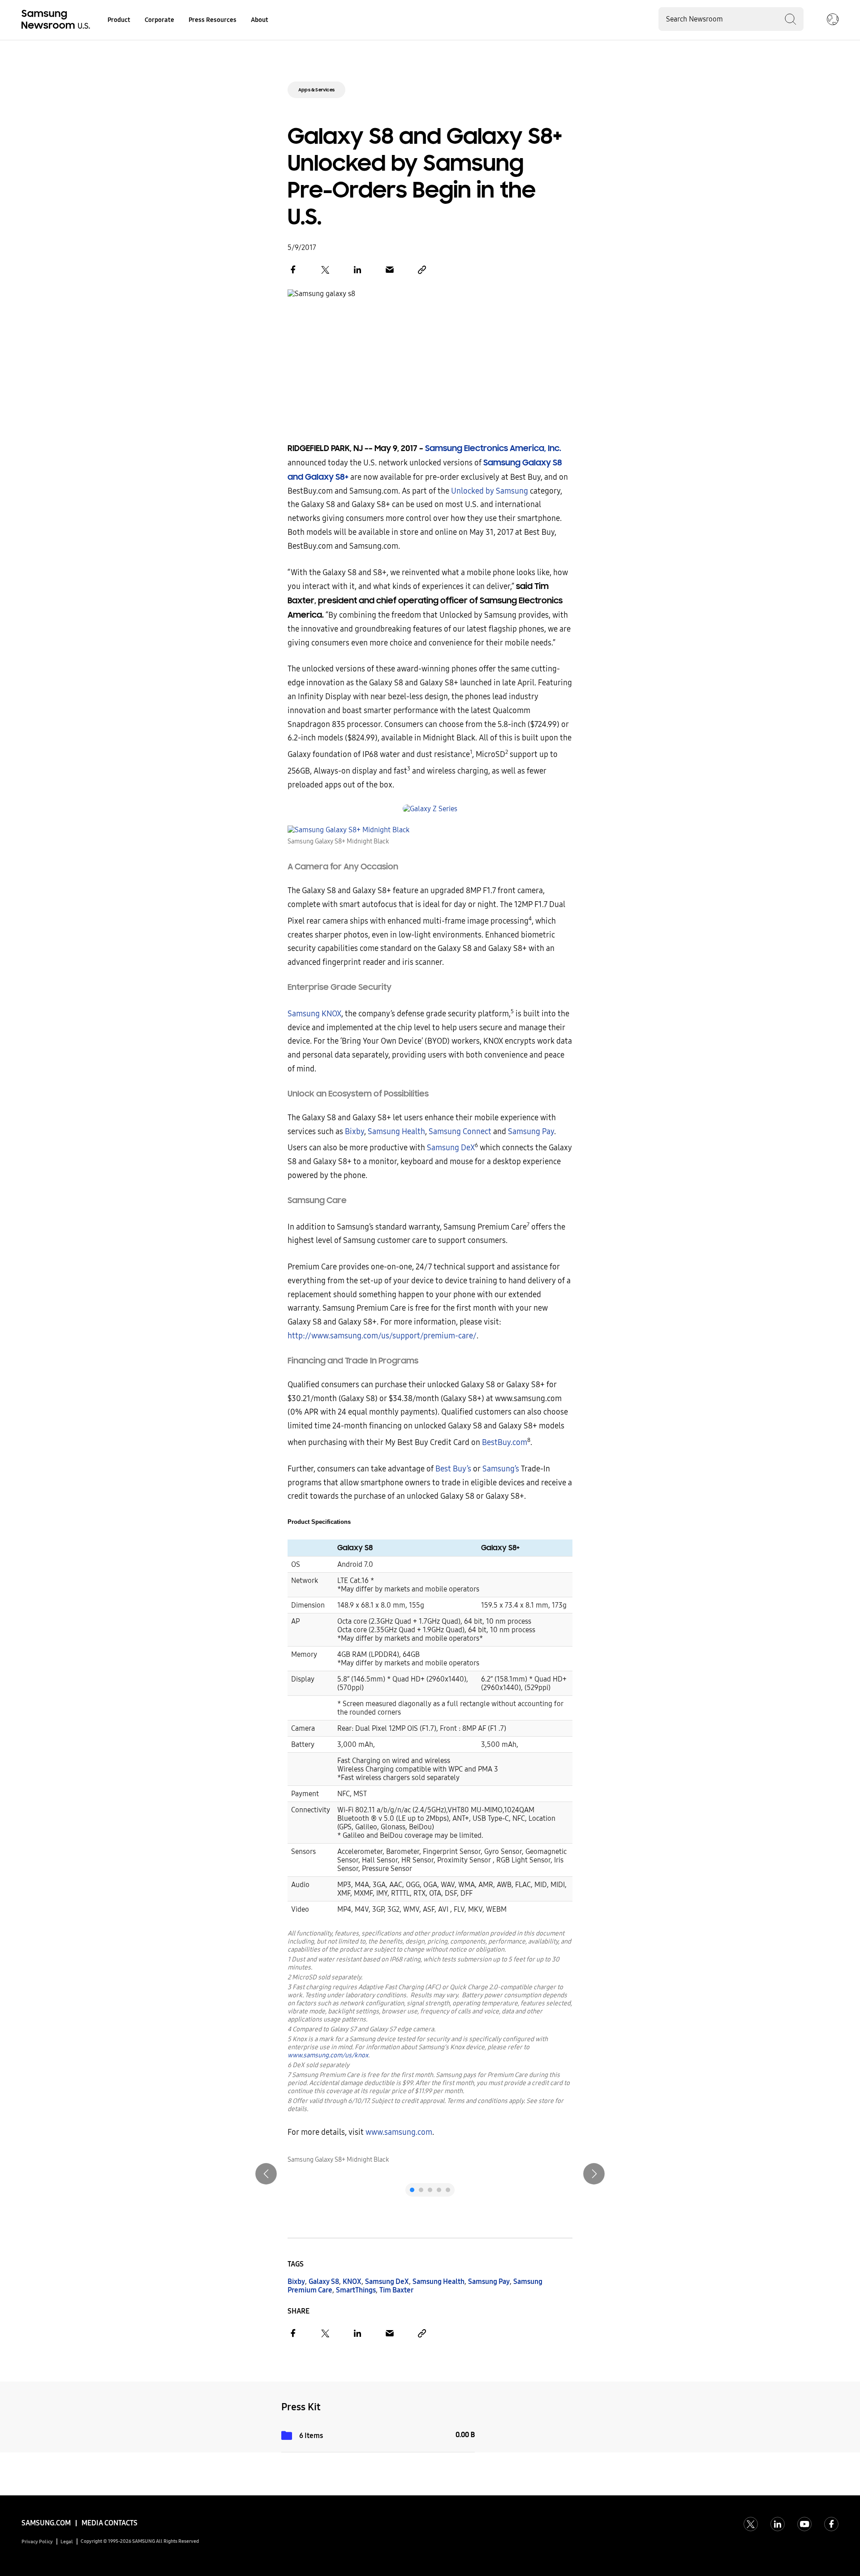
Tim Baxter (396, 2290)
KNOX (352, 2281)
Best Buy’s (453, 1469)
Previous (266, 2174)
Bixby (355, 1132)
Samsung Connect (460, 1132)
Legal (67, 2542)
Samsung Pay (530, 1132)
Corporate (159, 20)
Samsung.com (46, 2523)
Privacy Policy (37, 2542)
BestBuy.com (505, 1443)
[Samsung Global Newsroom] (833, 20)
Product (119, 20)
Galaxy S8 (324, 2281)
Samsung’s (501, 1469)
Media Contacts (110, 2523)
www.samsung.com (399, 2132)
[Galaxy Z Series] (430, 809)
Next (594, 2174)
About (260, 20)
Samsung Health (396, 1132)
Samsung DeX (451, 1148)
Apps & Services (316, 90)
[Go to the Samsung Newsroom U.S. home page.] (57, 20)
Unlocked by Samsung (490, 491)
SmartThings (356, 2290)
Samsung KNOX (314, 1014)
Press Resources (213, 20)
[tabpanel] (430, 2160)
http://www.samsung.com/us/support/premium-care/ (382, 1336)
